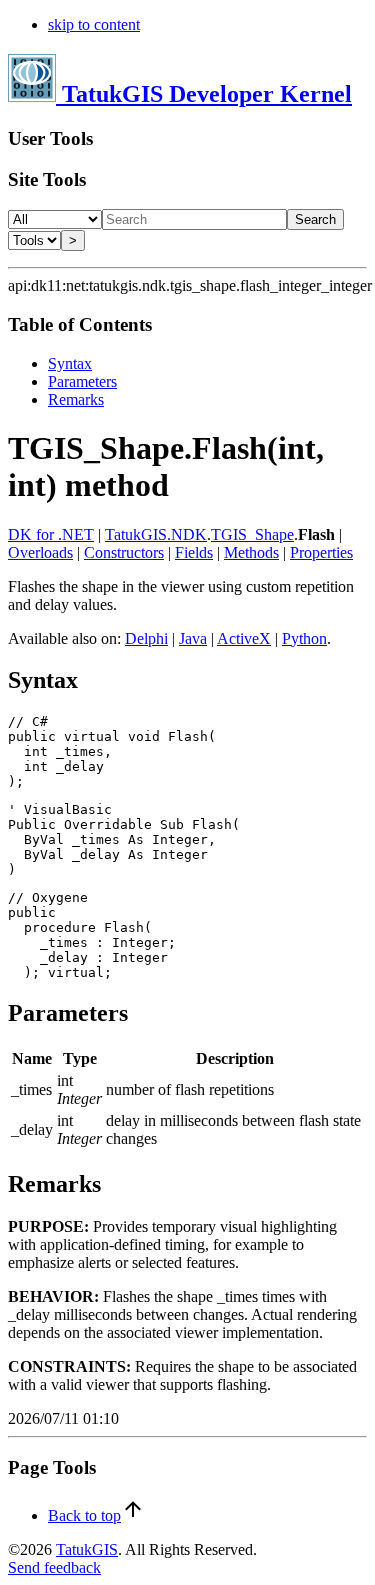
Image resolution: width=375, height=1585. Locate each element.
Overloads (40, 552)
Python (304, 638)
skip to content (94, 24)
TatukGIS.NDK (156, 534)
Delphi (146, 638)
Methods (251, 552)
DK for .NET (51, 534)
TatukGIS (87, 1549)
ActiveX (244, 638)
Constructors (124, 552)
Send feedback (54, 1567)
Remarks (76, 399)
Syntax (70, 363)
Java (193, 638)
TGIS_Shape (252, 534)
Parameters (82, 381)
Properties (321, 552)
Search (315, 219)
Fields (194, 552)
